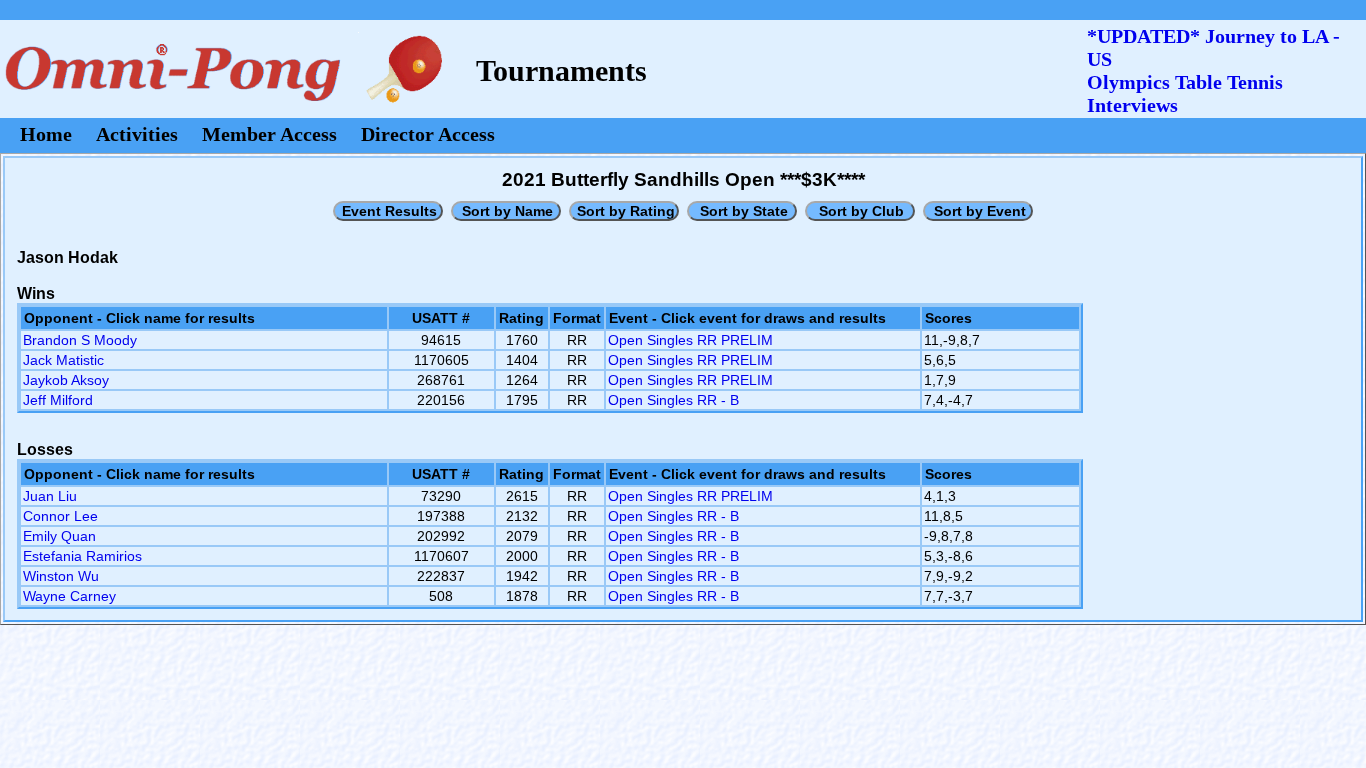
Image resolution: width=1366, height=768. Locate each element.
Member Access (269, 134)
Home (46, 134)
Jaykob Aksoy (66, 380)
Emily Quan (59, 536)
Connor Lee (60, 516)
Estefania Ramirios (82, 556)
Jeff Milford (58, 400)
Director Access (428, 134)
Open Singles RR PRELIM (690, 340)
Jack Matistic (63, 360)
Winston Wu (61, 576)
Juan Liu (50, 496)
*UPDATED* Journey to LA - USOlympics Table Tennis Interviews (1213, 70)
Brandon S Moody (80, 340)
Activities (137, 134)
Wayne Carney (69, 596)
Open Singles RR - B (673, 400)
